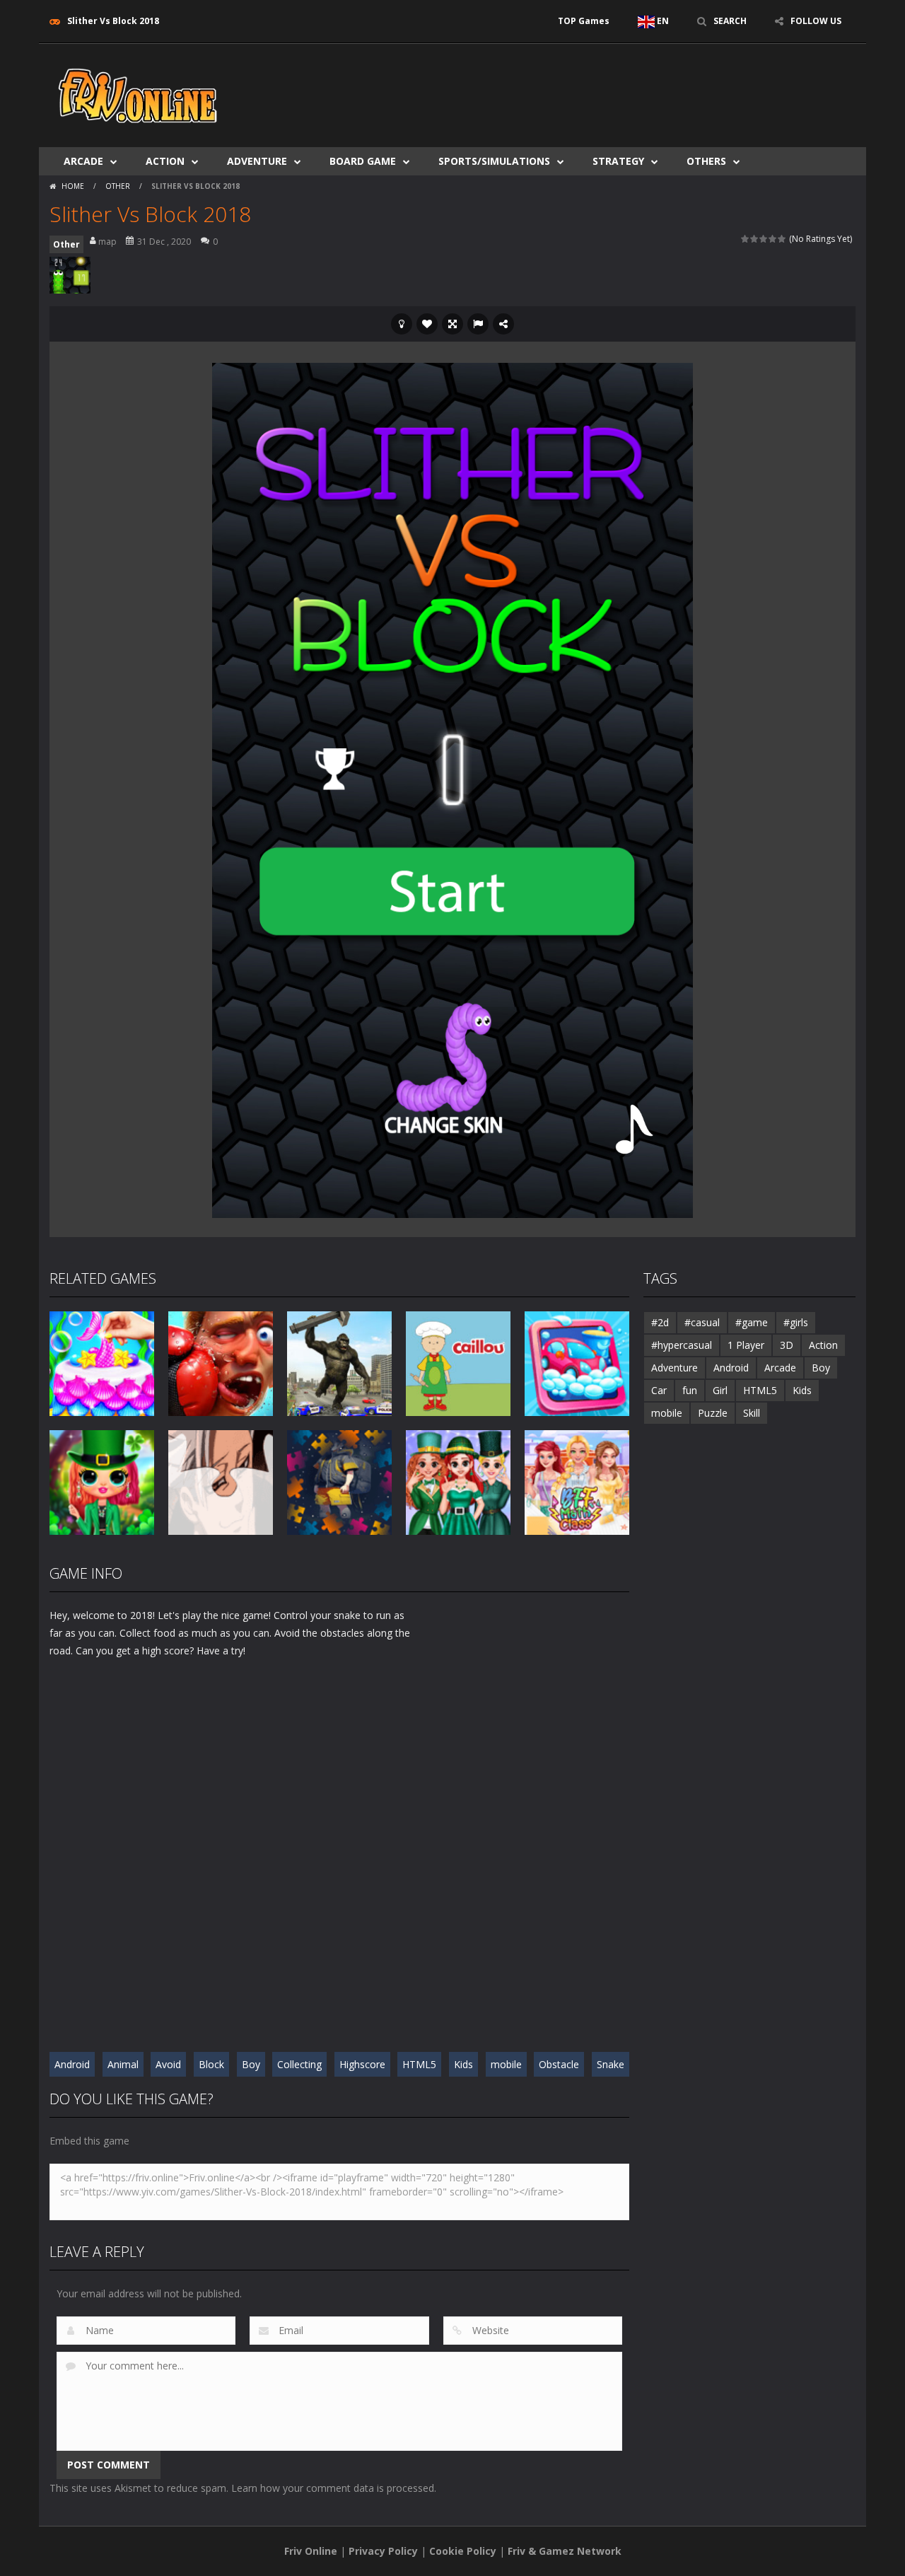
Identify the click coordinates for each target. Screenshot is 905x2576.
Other (118, 186)
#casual (702, 1322)
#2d (660, 1322)
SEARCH (730, 21)
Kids (463, 2064)
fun (690, 1390)
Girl (720, 1390)
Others (706, 161)
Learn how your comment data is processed (333, 2488)
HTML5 (419, 2064)
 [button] (478, 324)
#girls (796, 1322)
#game (752, 1322)
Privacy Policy (383, 2551)
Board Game (363, 161)
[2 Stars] (755, 239)
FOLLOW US (816, 21)
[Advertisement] (598, 86)
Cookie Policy (463, 2551)
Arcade (83, 161)
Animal (123, 2064)
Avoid (168, 2064)
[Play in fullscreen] (452, 324)
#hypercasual (682, 1345)
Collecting (299, 2064)
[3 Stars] (764, 239)
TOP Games (584, 21)
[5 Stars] (782, 239)
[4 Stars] (773, 239)
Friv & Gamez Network (565, 2551)
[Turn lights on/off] (402, 324)
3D (787, 1345)
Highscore (362, 2064)
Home (73, 186)
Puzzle (713, 1413)
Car (659, 1390)
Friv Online (311, 2551)
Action (165, 161)
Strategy (618, 161)
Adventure (257, 161)
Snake (611, 2064)
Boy (251, 2064)
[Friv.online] (138, 94)
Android (72, 2064)
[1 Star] (746, 239)
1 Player (746, 1345)
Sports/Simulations (494, 161)
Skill (752, 1413)
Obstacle (559, 2064)
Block (211, 2064)
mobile (506, 2064)
